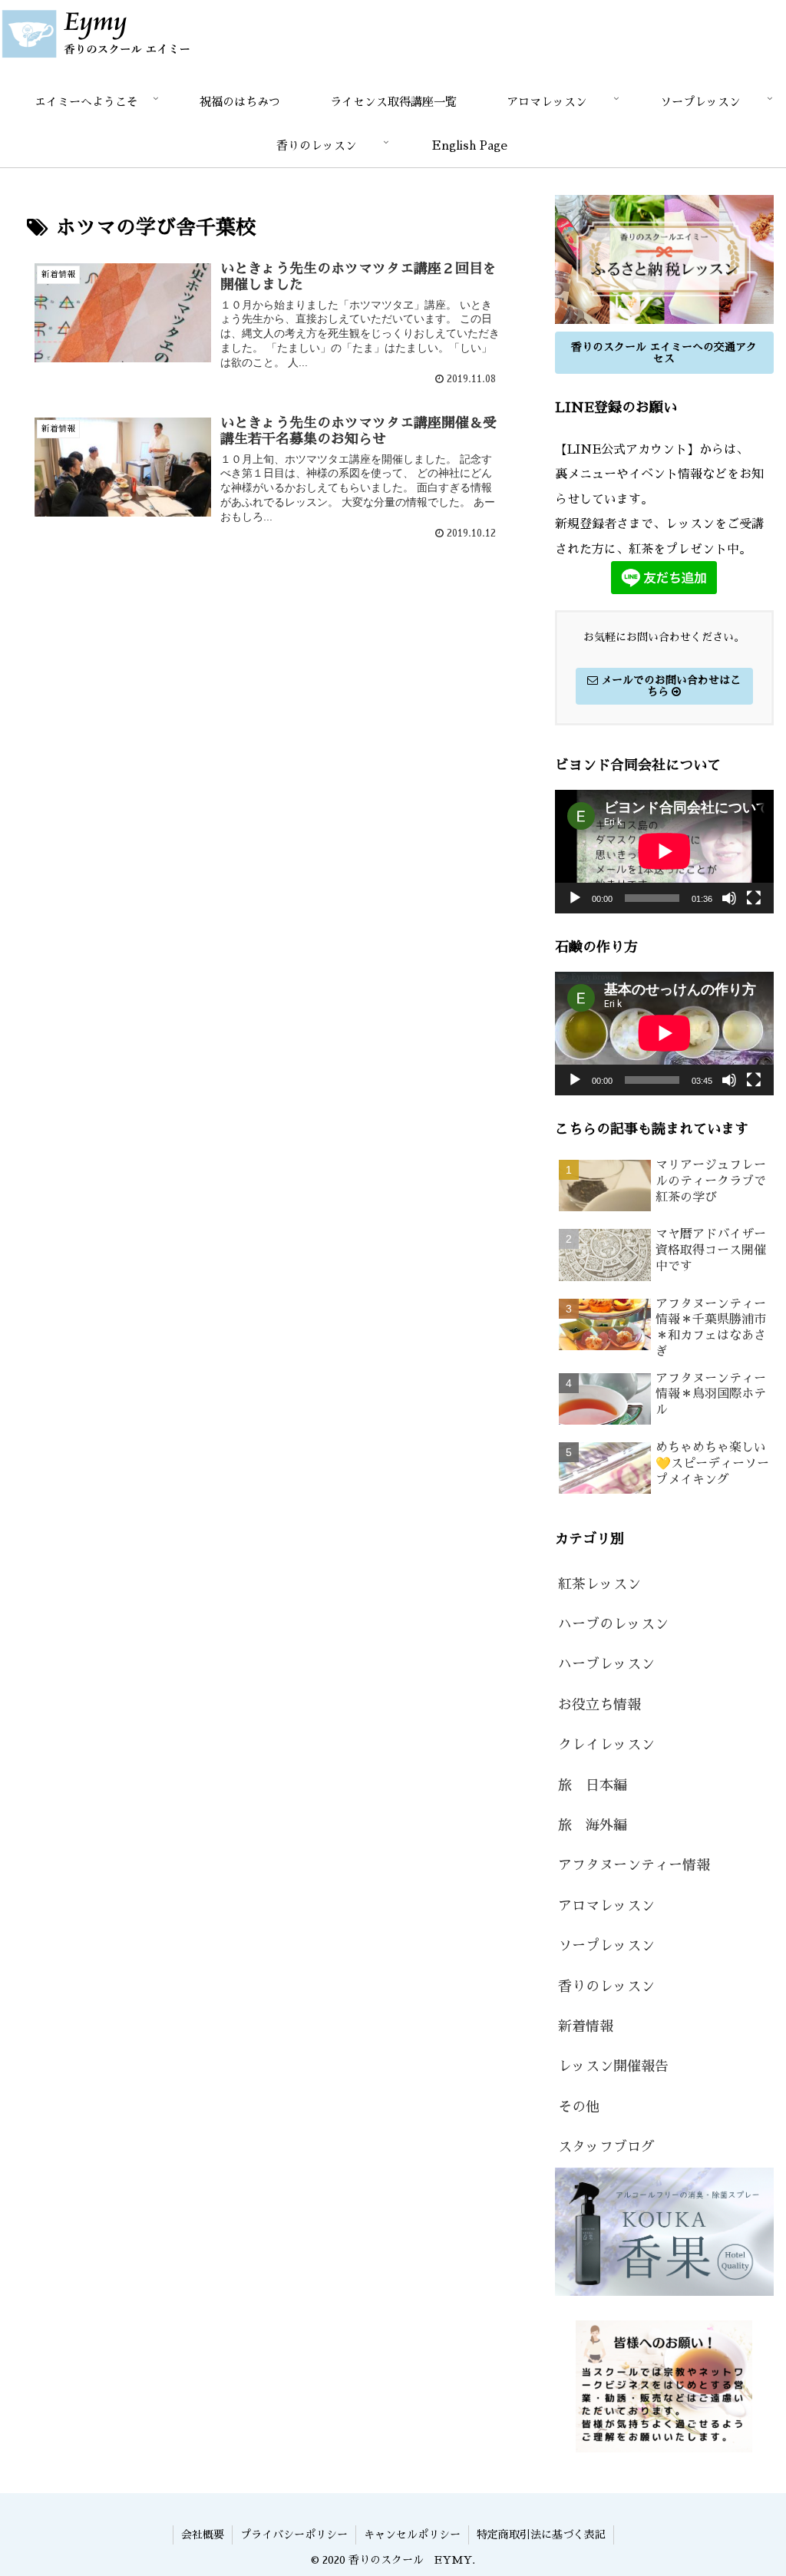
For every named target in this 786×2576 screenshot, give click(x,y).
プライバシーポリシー (294, 2535)
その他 (579, 2107)
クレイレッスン (606, 1745)
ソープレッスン (606, 1946)
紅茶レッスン (599, 1584)
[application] (664, 851)
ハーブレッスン (606, 1664)
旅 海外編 (593, 1825)
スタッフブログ (606, 2147)
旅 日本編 (593, 1785)
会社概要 (203, 2535)
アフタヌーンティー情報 (634, 1865)
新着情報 (586, 2026)
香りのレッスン (606, 1986)
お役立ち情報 (599, 1705)
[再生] (575, 898)
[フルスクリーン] (754, 898)
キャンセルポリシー (412, 2535)
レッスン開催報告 (613, 2066)
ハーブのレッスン (613, 1624)
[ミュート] (729, 898)
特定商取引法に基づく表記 (541, 2535)
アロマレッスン (606, 1906)
